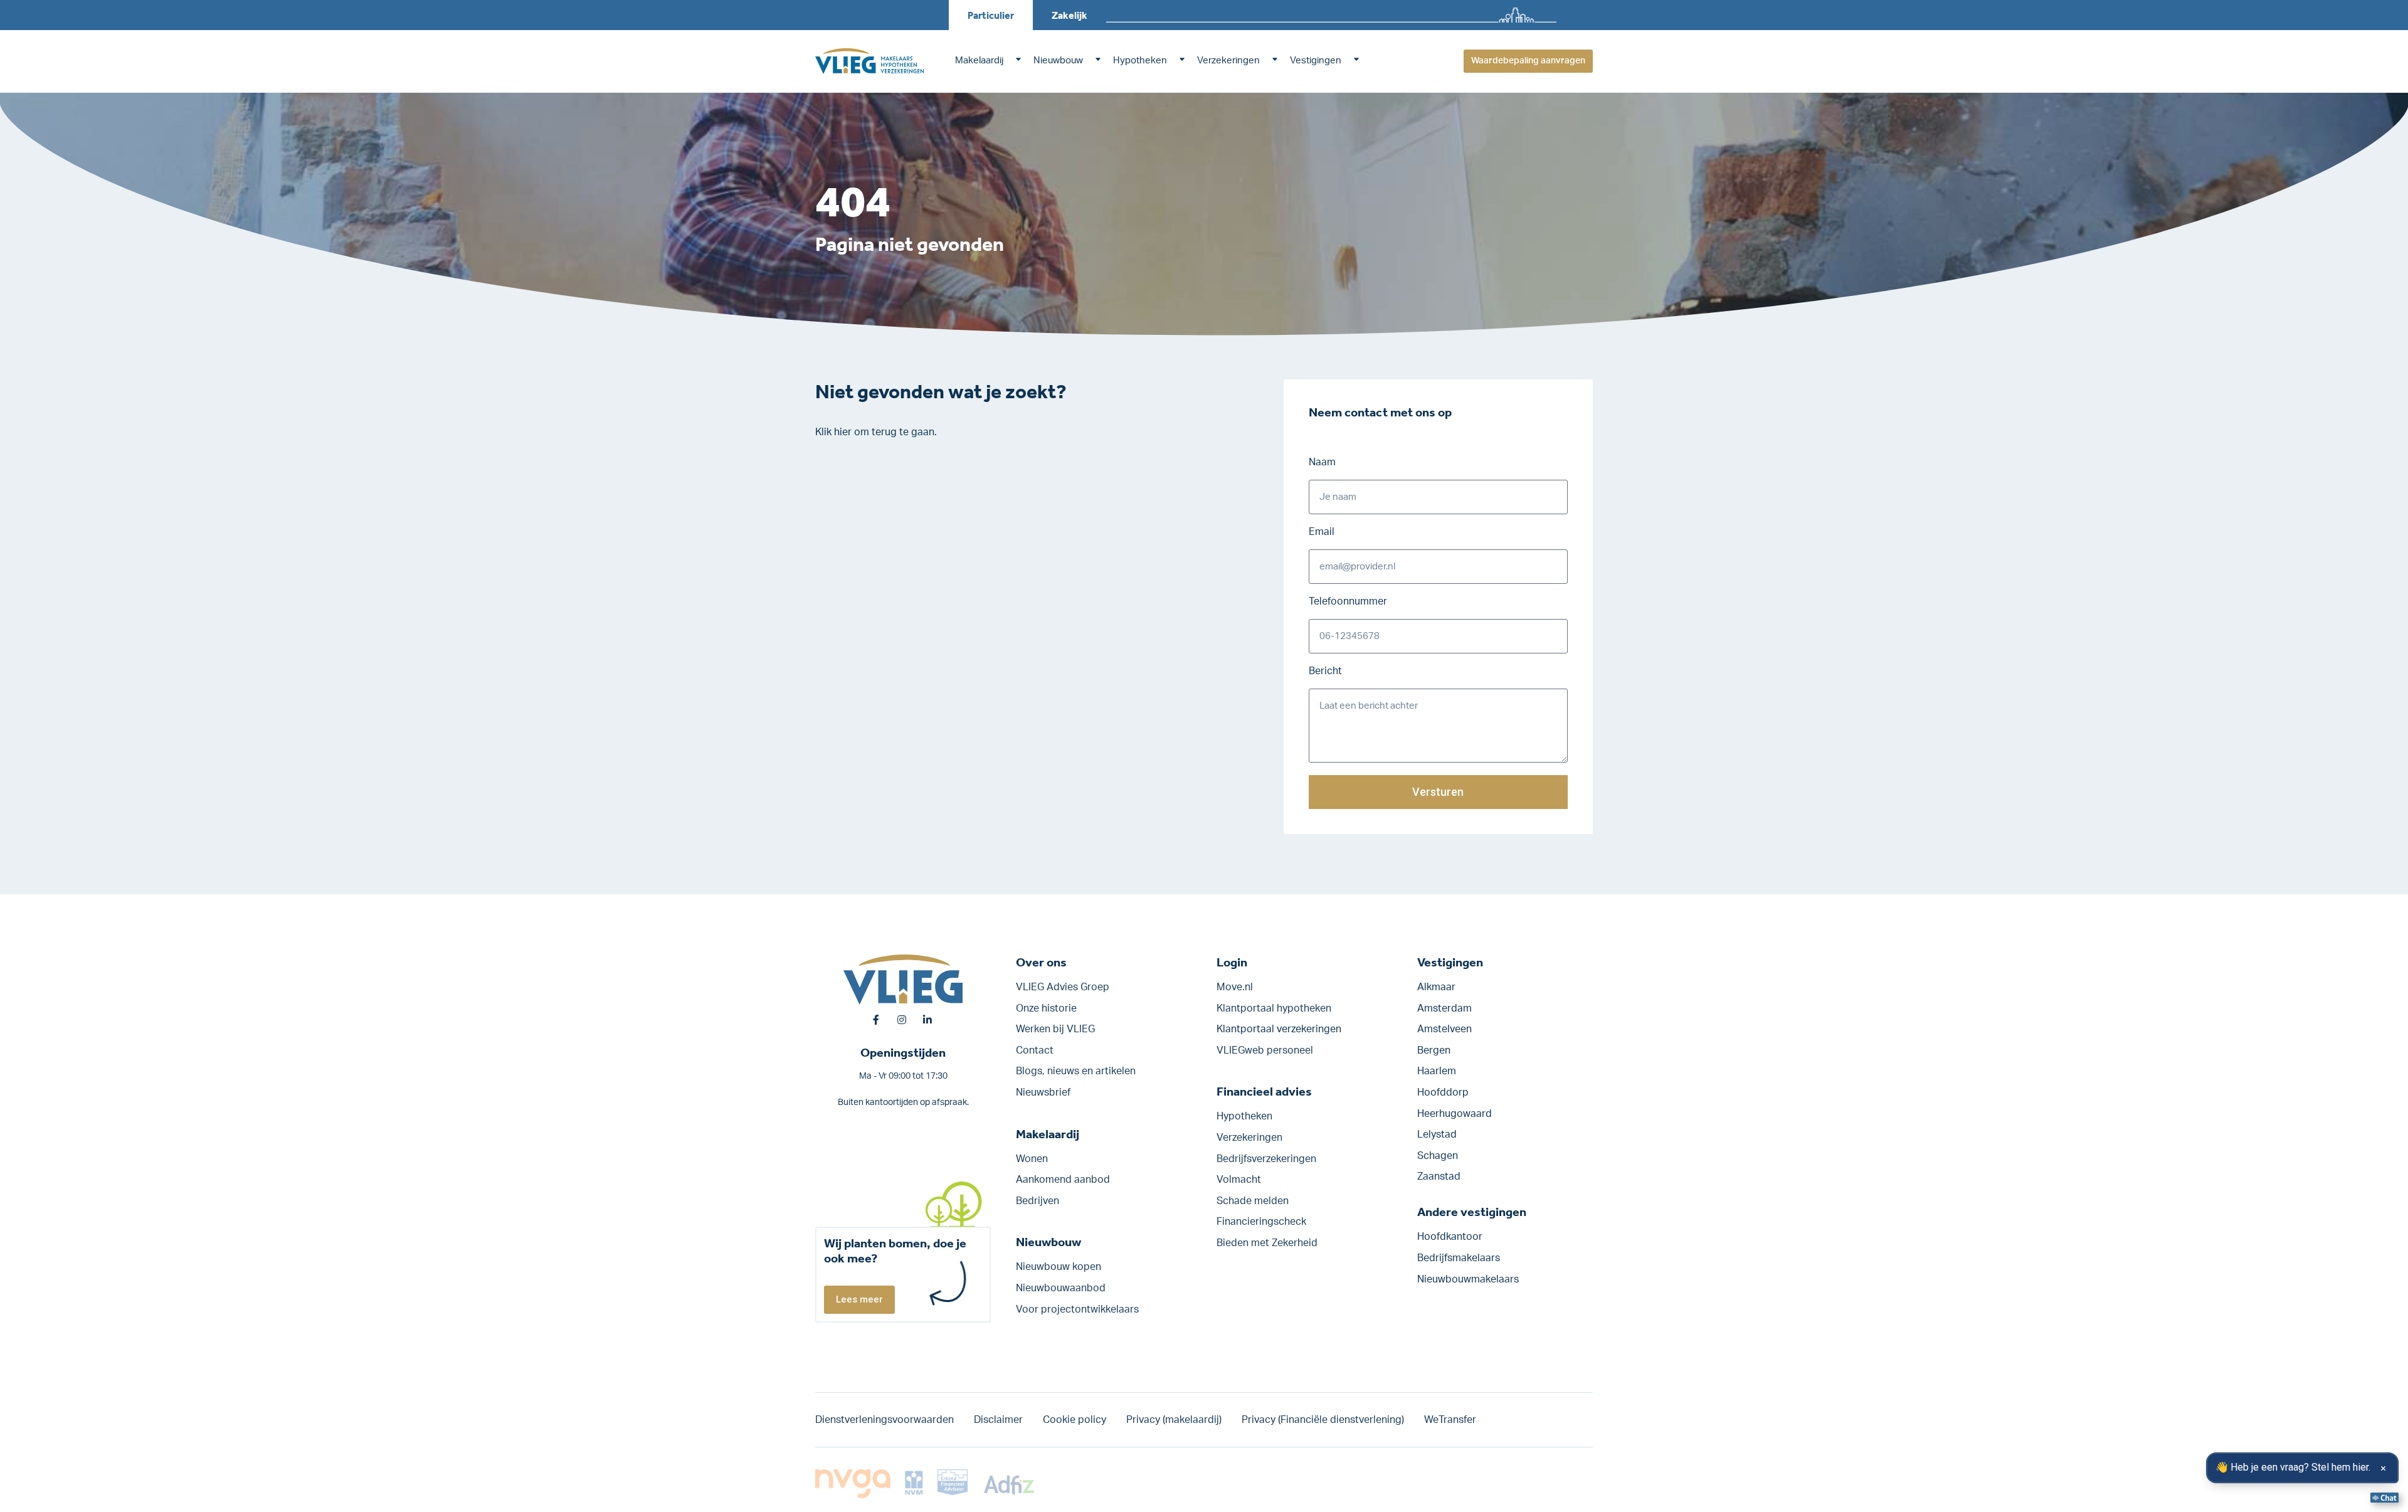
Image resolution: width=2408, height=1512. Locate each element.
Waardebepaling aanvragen (1528, 61)
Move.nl (1235, 987)
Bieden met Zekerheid (1267, 1243)
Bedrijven (1038, 1201)
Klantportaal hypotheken (1274, 1008)
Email (1322, 532)
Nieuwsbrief (1043, 1092)
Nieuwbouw (1058, 61)
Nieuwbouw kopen (1059, 1267)
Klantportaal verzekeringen (1279, 1029)
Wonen (1032, 1159)
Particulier (991, 15)
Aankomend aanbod (1063, 1180)
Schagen (1438, 1156)
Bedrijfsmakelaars (1459, 1258)
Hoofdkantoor (1450, 1237)
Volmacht (1239, 1180)
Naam (1322, 462)
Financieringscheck (1261, 1222)
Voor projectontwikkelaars (1077, 1309)
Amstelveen (1444, 1029)
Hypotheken (1140, 61)
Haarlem (1437, 1071)
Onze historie (1046, 1008)
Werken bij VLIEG (1055, 1029)
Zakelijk (1069, 15)
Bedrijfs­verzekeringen (1266, 1159)
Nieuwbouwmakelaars (1468, 1279)
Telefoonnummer (1348, 601)
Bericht (1325, 671)
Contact (1035, 1050)
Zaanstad (1439, 1176)
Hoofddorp (1443, 1092)
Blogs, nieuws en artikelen (1076, 1071)
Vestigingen (1316, 61)
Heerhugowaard (1455, 1114)
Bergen (1434, 1050)
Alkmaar (1436, 987)
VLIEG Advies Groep (1063, 987)
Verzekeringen (1228, 61)
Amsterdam (1444, 1008)
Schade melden (1253, 1201)
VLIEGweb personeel (1265, 1050)
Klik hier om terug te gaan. (876, 432)
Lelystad (1437, 1134)
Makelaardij (979, 61)
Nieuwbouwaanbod (1061, 1288)
